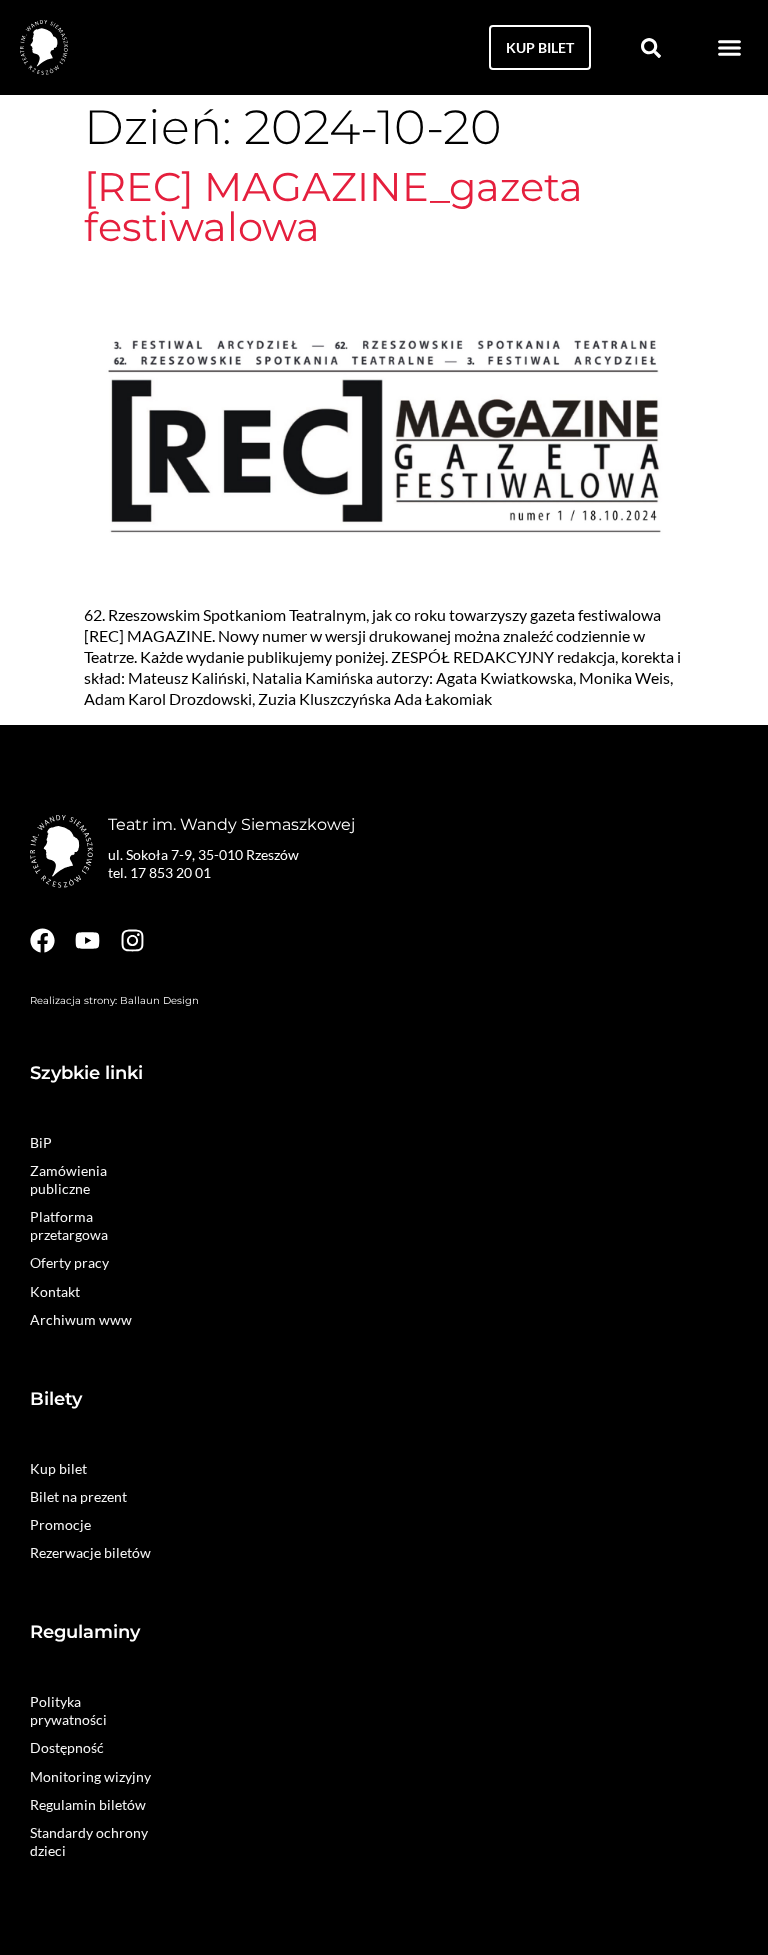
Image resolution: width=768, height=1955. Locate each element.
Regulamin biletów (88, 1804)
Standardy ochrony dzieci (89, 1841)
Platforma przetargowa (69, 1225)
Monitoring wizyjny (90, 1776)
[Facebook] (42, 940)
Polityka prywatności (68, 1710)
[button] (730, 48)
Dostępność (67, 1747)
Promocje (60, 1524)
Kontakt (55, 1291)
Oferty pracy (69, 1262)
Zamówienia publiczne (68, 1179)
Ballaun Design (159, 1000)
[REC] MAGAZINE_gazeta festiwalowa (333, 206)
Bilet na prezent (78, 1496)
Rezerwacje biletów (90, 1552)
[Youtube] (87, 940)
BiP (41, 1142)
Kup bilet (58, 1468)
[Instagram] (132, 940)
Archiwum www (81, 1319)
